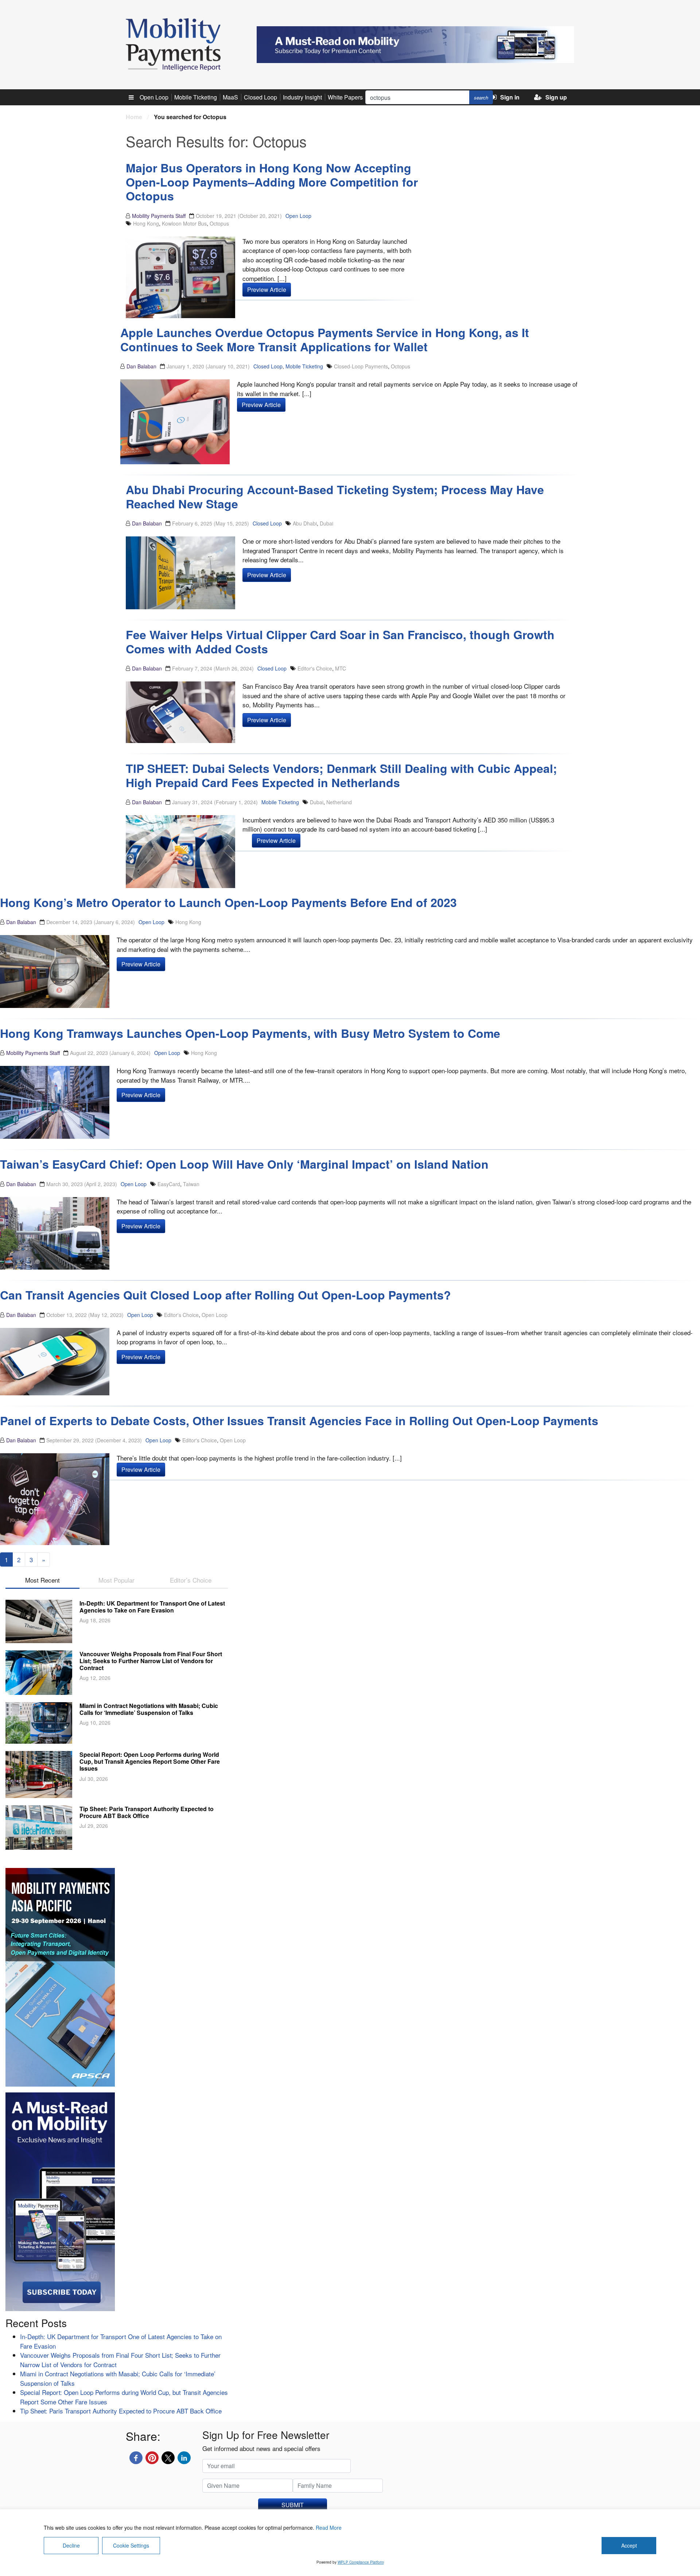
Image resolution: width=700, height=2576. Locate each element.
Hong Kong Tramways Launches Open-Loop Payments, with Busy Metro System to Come (250, 1033)
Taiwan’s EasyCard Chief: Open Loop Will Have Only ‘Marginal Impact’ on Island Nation (244, 1164)
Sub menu (135, 97)
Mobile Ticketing (196, 97)
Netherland (339, 802)
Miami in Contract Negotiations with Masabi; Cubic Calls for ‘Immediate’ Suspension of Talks (149, 1709)
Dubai (326, 523)
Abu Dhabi (305, 523)
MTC (341, 668)
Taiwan (191, 1184)
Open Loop (154, 97)
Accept (629, 2545)
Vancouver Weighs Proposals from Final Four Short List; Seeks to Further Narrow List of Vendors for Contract (151, 1661)
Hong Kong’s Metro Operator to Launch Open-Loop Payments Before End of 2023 (228, 902)
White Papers (345, 97)
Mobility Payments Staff (159, 216)
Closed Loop (260, 97)
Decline (71, 2545)
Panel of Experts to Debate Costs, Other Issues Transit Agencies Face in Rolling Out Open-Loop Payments (299, 1420)
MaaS (230, 97)
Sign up (556, 97)
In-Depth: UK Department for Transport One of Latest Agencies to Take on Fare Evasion (152, 1607)
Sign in (510, 97)
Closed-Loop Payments (361, 366)
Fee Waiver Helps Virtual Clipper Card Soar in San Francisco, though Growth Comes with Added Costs (340, 641)
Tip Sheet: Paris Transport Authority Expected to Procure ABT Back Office (147, 1812)
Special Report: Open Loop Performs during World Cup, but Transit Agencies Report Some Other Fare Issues (150, 1761)
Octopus (219, 223)
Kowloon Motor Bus (184, 223)
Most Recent (42, 1580)
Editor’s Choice (191, 1580)
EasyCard (169, 1184)
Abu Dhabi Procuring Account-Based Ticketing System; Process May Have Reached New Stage (335, 496)
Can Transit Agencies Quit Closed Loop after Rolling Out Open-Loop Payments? (225, 1295)
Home (134, 117)
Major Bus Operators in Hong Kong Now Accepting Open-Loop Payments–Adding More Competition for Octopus (272, 182)
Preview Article (267, 290)
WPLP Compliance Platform (361, 2562)
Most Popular (116, 1580)
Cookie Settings (131, 2545)
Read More (329, 2528)
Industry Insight (302, 97)
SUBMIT (293, 2505)
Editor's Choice (315, 668)
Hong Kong (146, 223)
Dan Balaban (141, 366)
